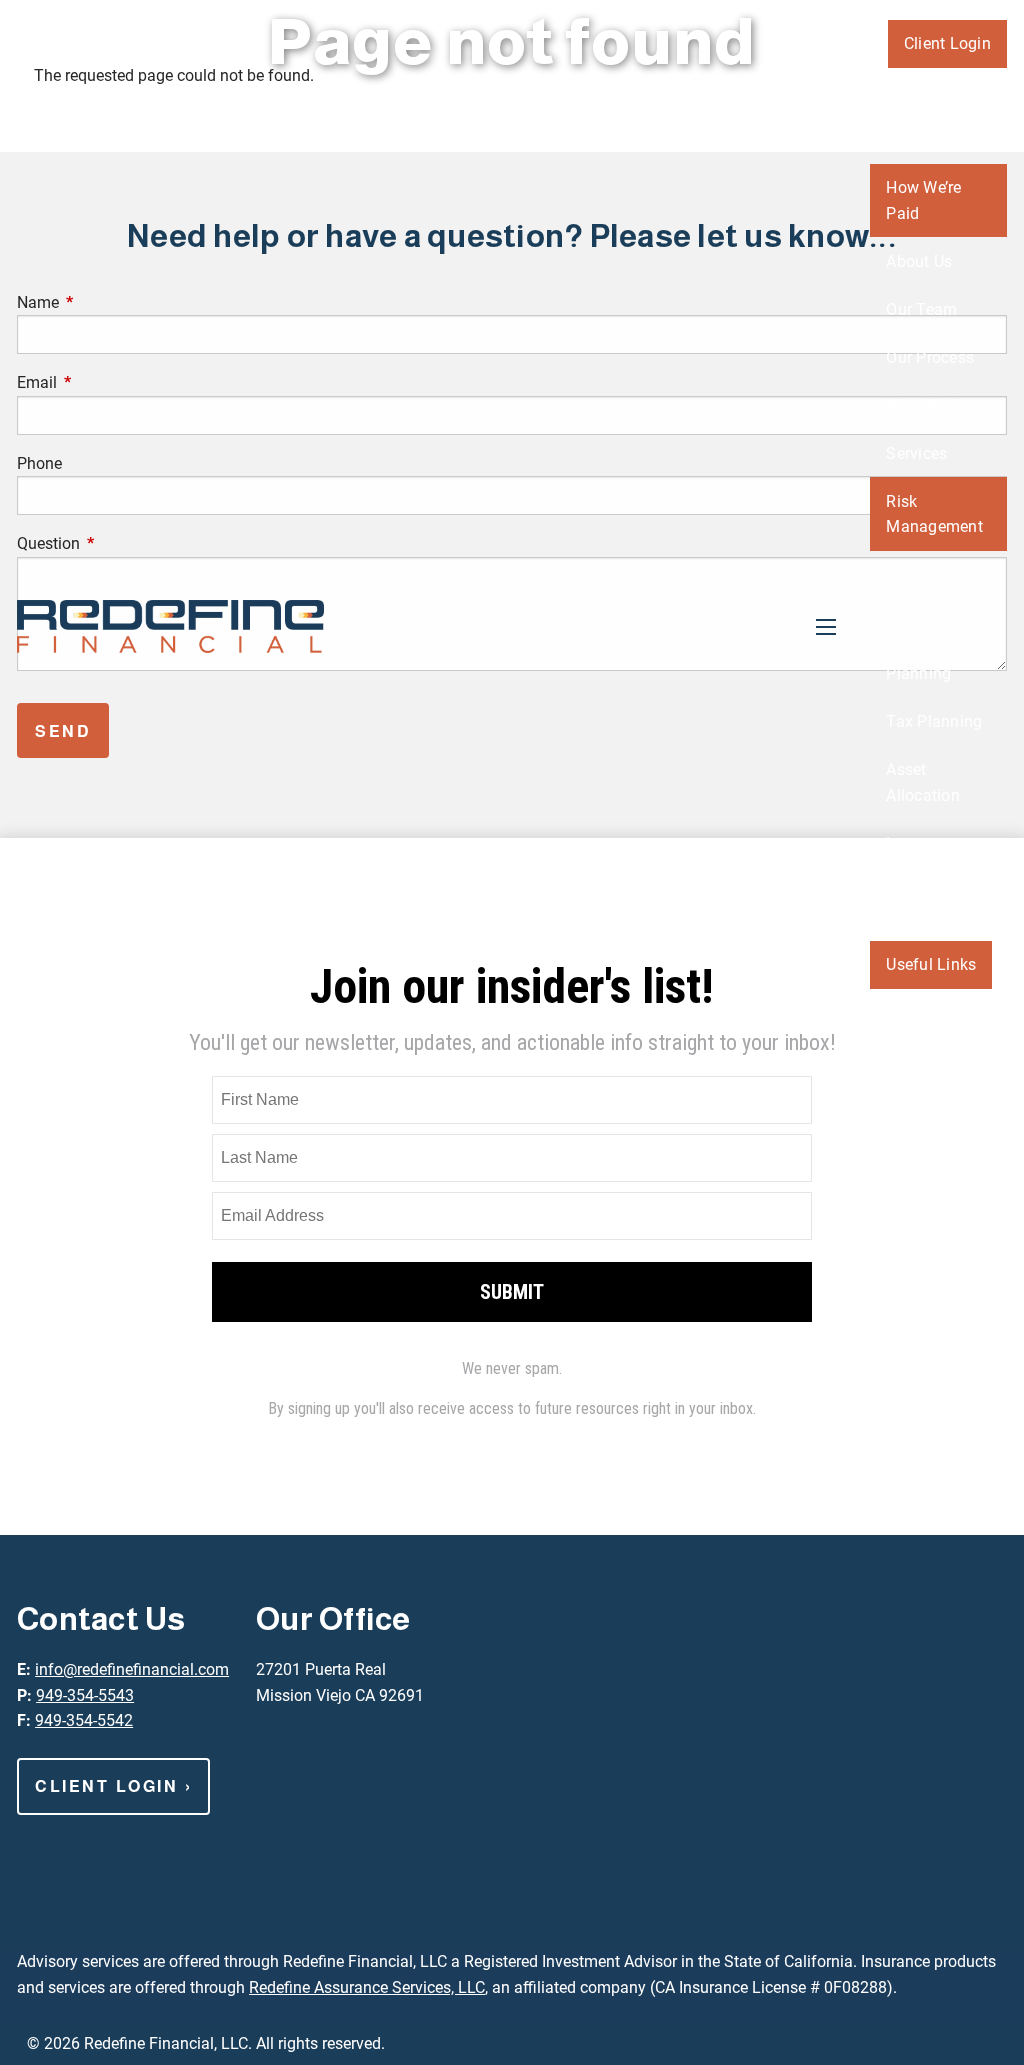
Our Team (921, 309)
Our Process (930, 357)
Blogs (906, 1012)
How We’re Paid (923, 200)
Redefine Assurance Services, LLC (367, 1987)
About (907, 139)
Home (969, 91)
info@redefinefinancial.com (132, 1669)
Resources (923, 916)
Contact (962, 1134)
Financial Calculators (927, 1073)
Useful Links (931, 964)
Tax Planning (934, 721)
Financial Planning (919, 661)
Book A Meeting (915, 1195)
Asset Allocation (923, 782)
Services (916, 453)
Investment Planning (926, 587)
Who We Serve (938, 405)
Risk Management (934, 514)
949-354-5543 (85, 1695)
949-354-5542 (84, 1720)
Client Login (947, 43)
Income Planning (918, 856)
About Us (919, 261)
